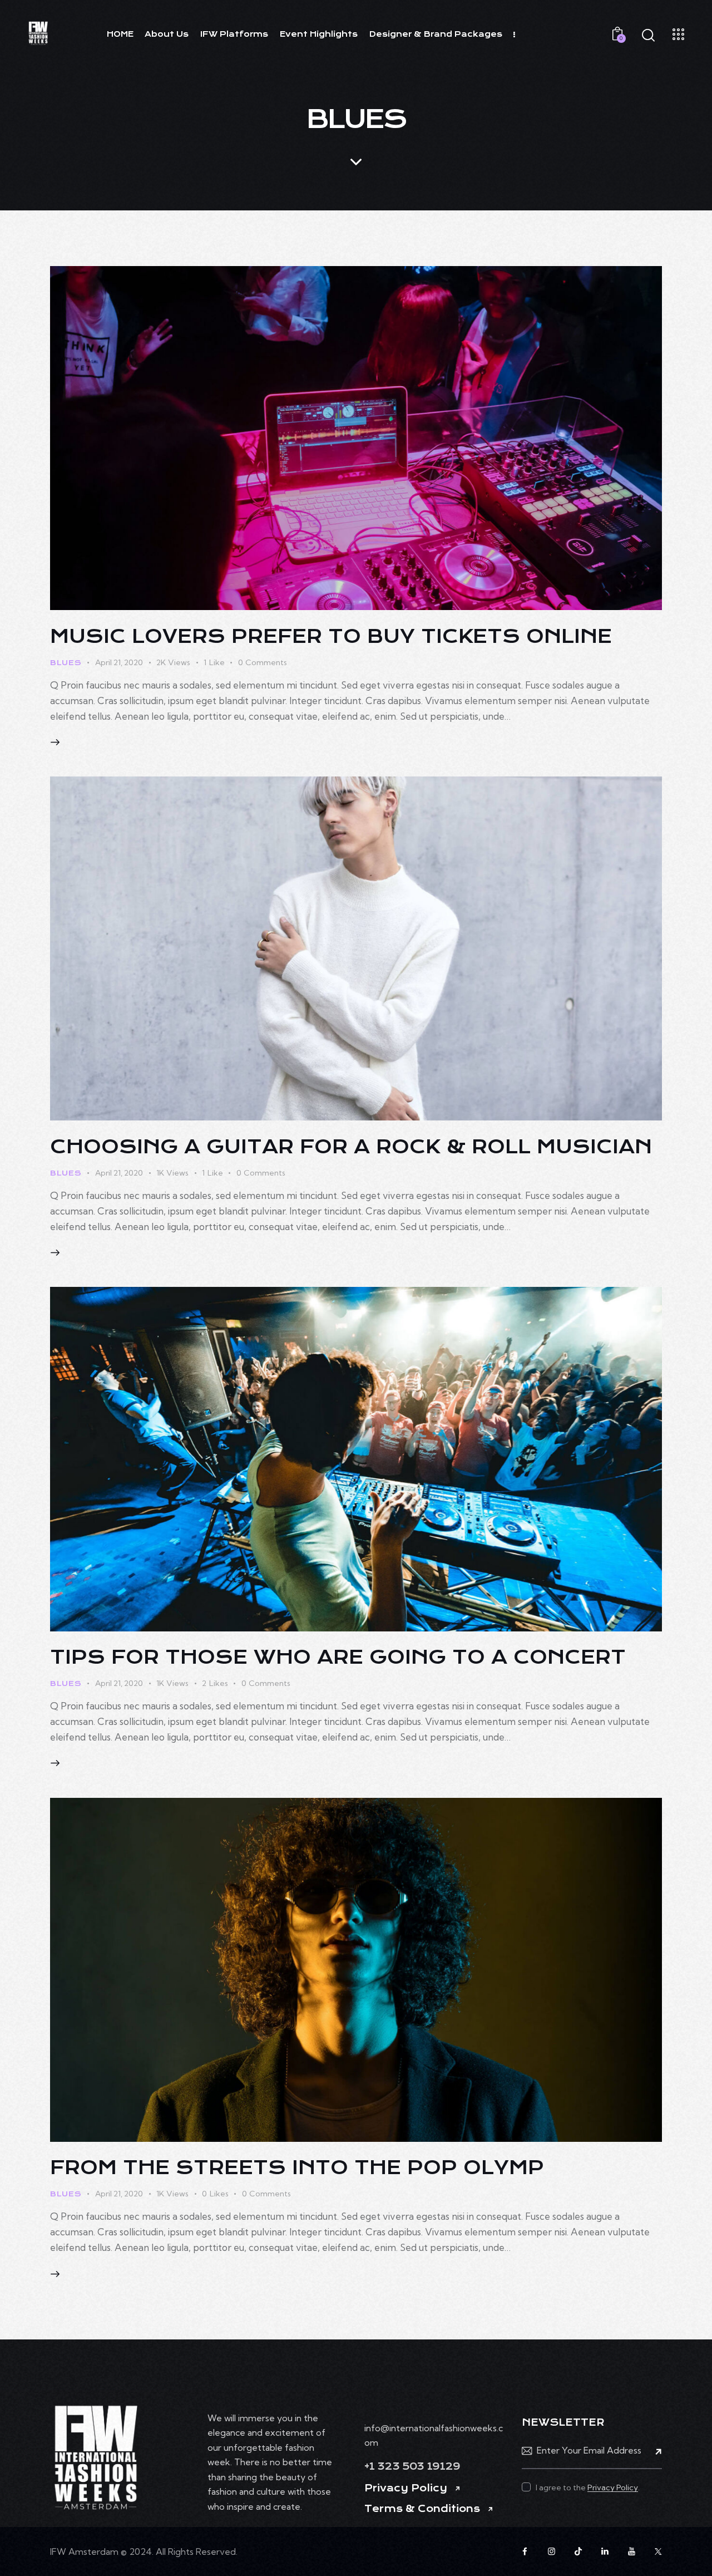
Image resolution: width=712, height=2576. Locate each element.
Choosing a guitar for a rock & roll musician (351, 1147)
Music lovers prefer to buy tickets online (331, 636)
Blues (66, 663)
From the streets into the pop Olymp (297, 2167)
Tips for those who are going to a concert (338, 1657)
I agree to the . (588, 2487)
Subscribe (654, 2451)
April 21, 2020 (119, 662)
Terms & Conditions (422, 2509)
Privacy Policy (406, 2488)
